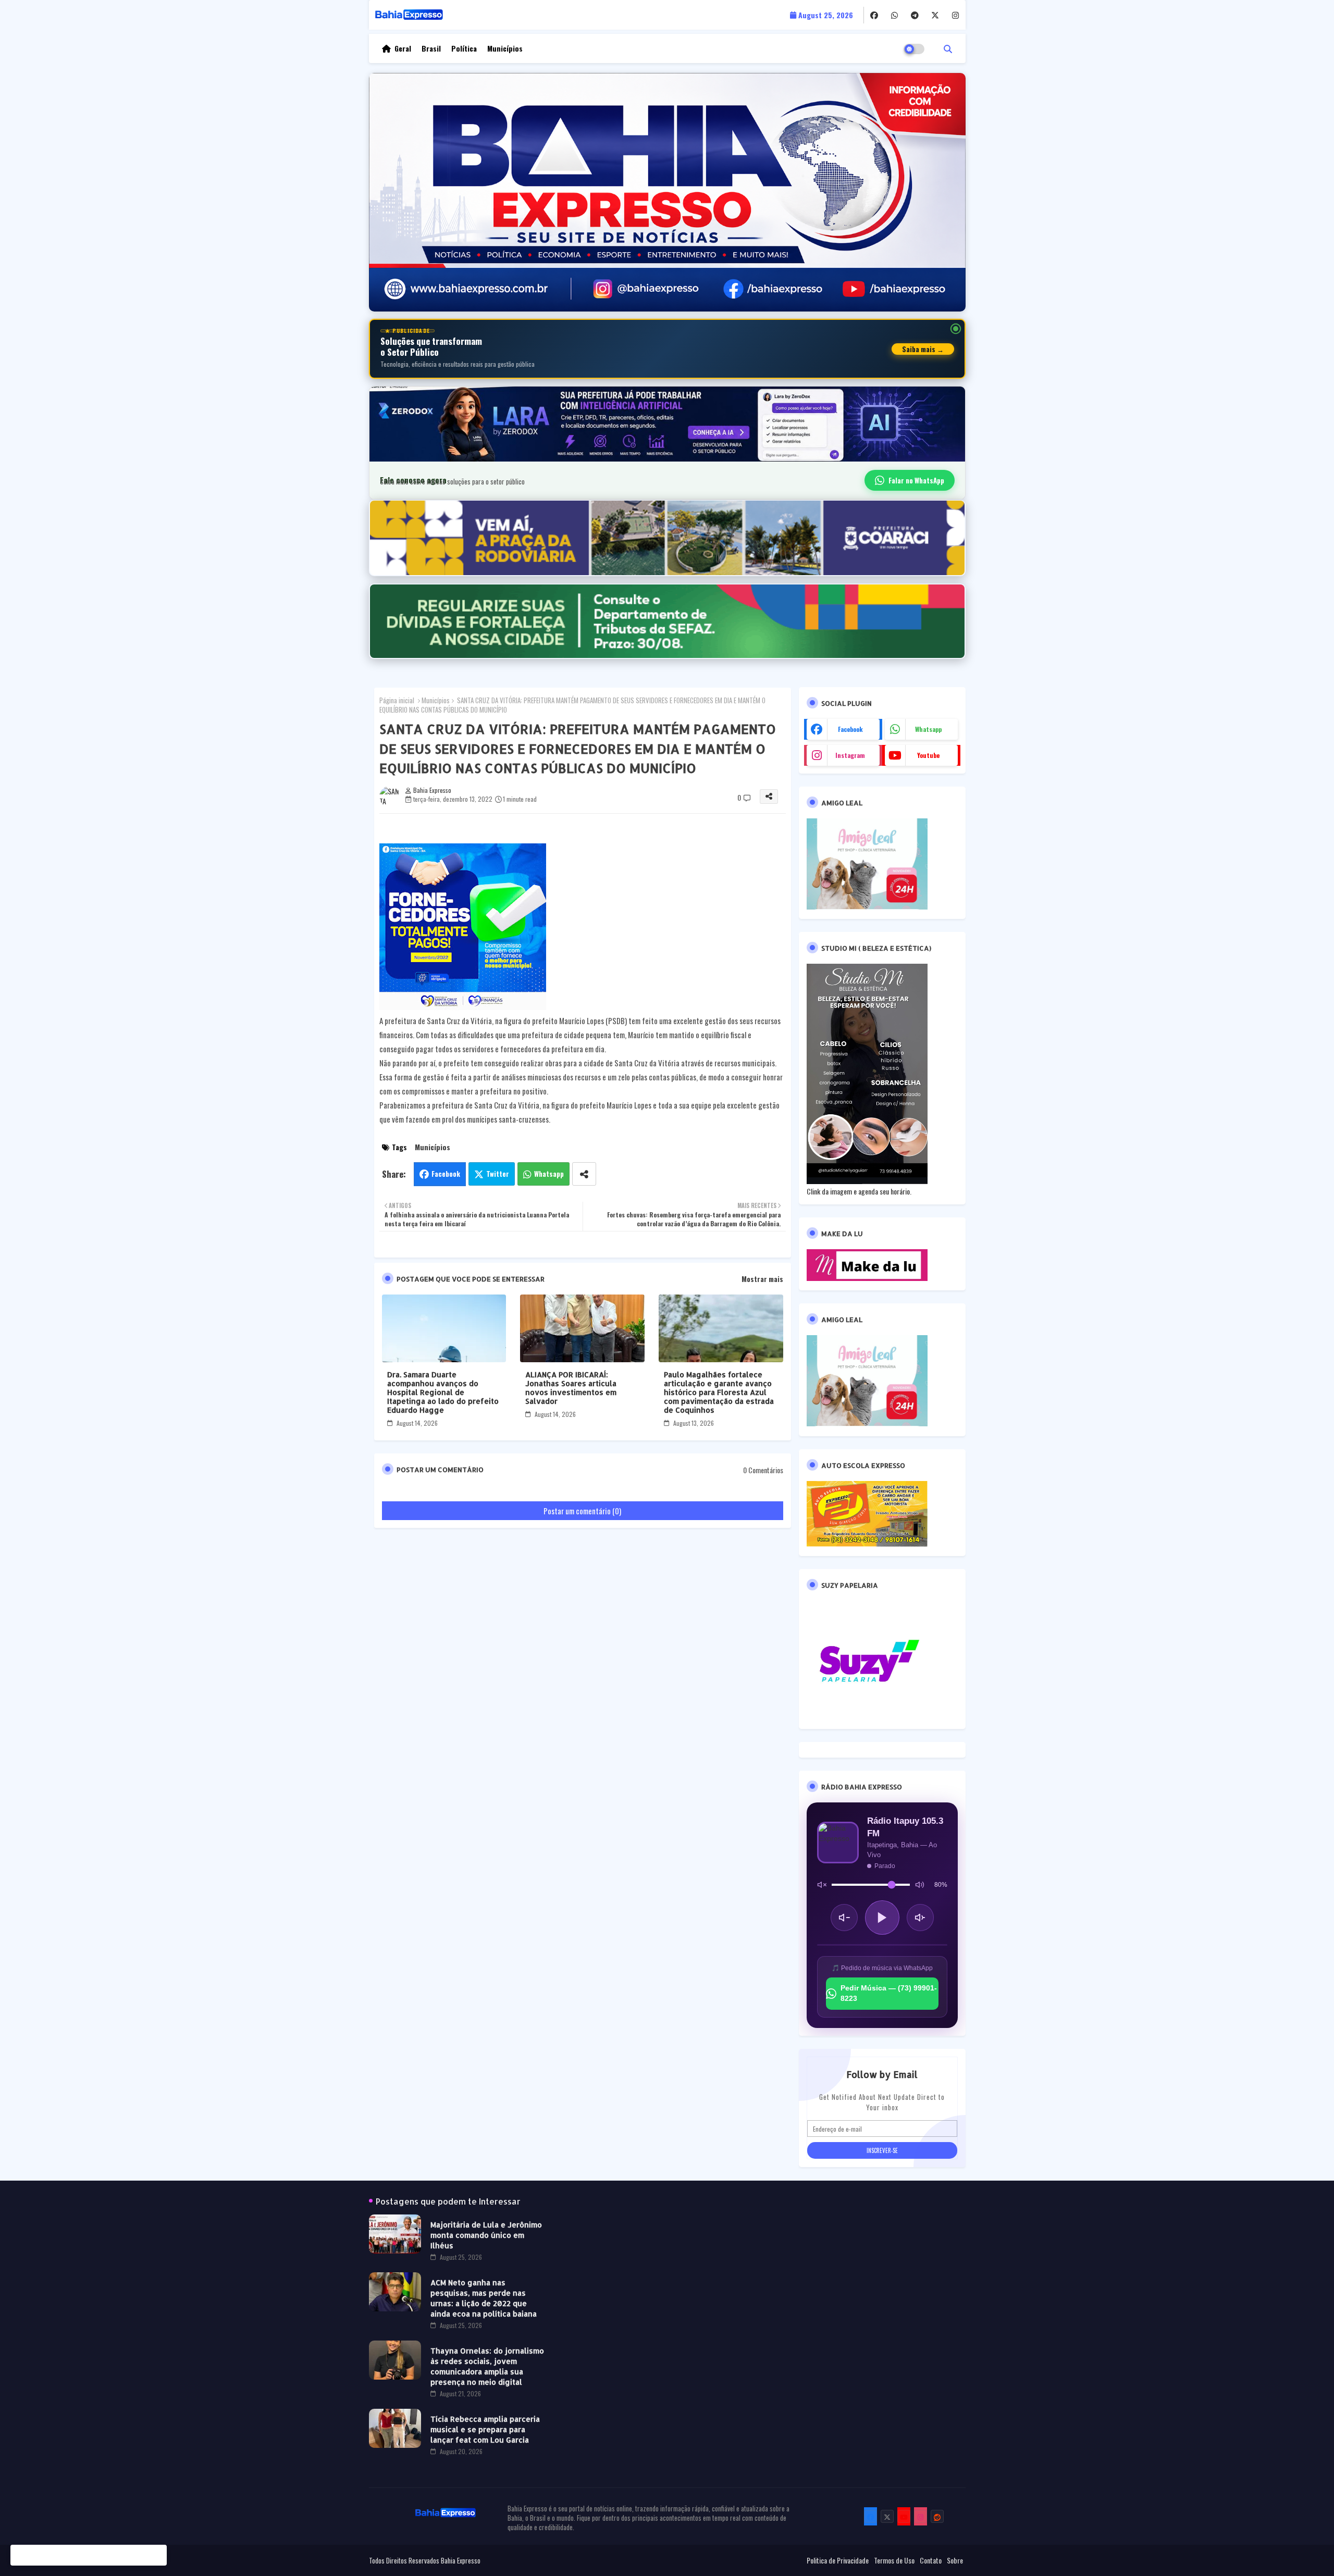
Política (464, 48)
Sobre (955, 2560)
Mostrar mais (762, 1279)
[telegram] (915, 15)
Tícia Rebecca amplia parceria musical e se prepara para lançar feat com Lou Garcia (485, 2429)
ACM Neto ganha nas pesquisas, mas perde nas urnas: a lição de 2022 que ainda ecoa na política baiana (484, 2298)
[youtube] (904, 2516)
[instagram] (955, 15)
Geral (403, 48)
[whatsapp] (894, 15)
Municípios (505, 48)
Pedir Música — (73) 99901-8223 (889, 1993)
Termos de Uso (894, 2560)
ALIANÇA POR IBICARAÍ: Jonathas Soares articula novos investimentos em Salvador (571, 1388)
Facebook (446, 1174)
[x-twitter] (935, 15)
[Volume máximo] (920, 1885)
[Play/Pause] (882, 1918)
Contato (931, 2560)
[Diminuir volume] (844, 1918)
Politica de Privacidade (838, 2560)
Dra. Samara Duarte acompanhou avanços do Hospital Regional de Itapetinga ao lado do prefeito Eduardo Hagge (443, 1392)
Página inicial (397, 700)
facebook (850, 729)
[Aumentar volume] (920, 1918)
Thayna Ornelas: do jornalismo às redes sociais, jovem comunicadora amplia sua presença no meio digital (487, 2366)
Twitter (498, 1174)
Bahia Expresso (461, 2560)
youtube (928, 755)
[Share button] (584, 1174)
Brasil (431, 48)
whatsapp (928, 729)
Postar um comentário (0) (582, 1511)
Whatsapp (549, 1174)
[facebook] (874, 15)
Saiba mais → (923, 349)
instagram (850, 755)
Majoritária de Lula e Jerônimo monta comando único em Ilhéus (486, 2235)
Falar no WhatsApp (916, 480)
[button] (948, 48)
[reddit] (937, 2516)
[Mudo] (822, 1885)
